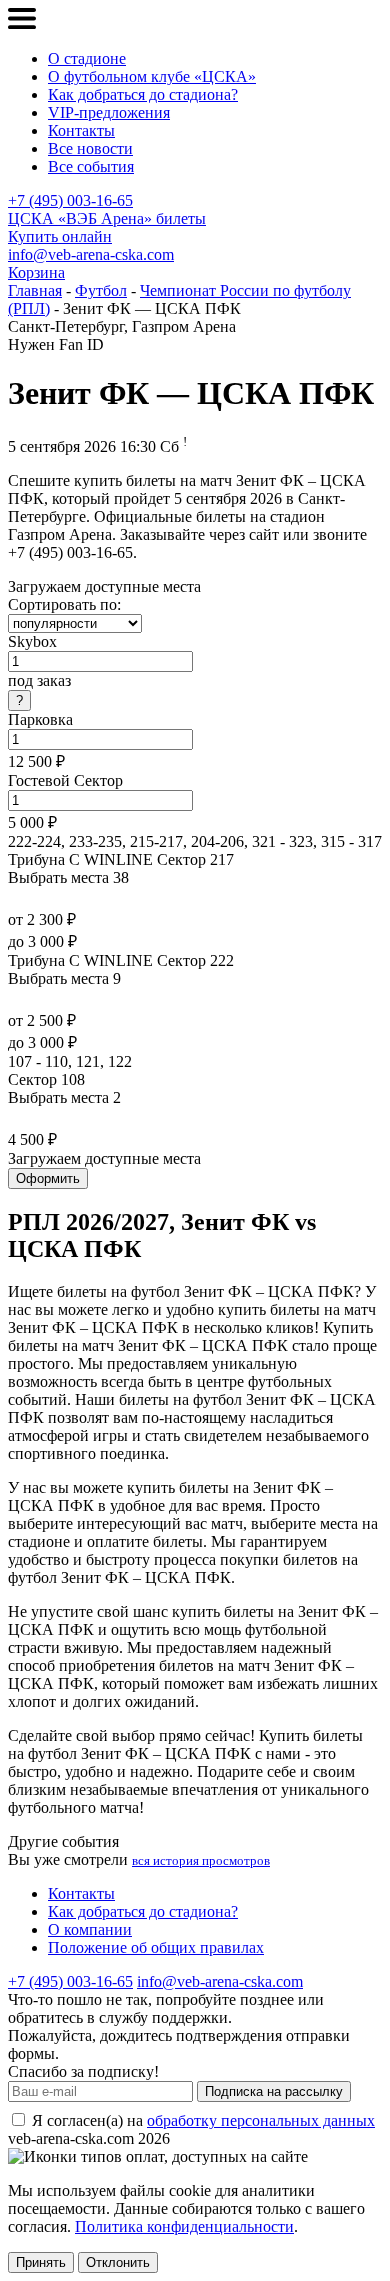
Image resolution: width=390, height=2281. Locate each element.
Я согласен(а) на (201, 2120)
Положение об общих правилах (156, 1947)
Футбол (101, 290)
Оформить (48, 1178)
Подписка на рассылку (274, 2091)
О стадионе (87, 58)
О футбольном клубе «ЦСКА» (152, 76)
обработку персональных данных (261, 2120)
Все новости (90, 148)
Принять (41, 2262)
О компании (90, 1929)
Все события (91, 166)
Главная (35, 290)
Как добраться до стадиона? (143, 94)
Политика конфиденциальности (184, 2226)
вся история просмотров (201, 1860)
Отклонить (118, 2262)
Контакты (81, 130)
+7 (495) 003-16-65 (70, 200)
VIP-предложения (109, 112)
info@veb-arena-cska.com (91, 254)
